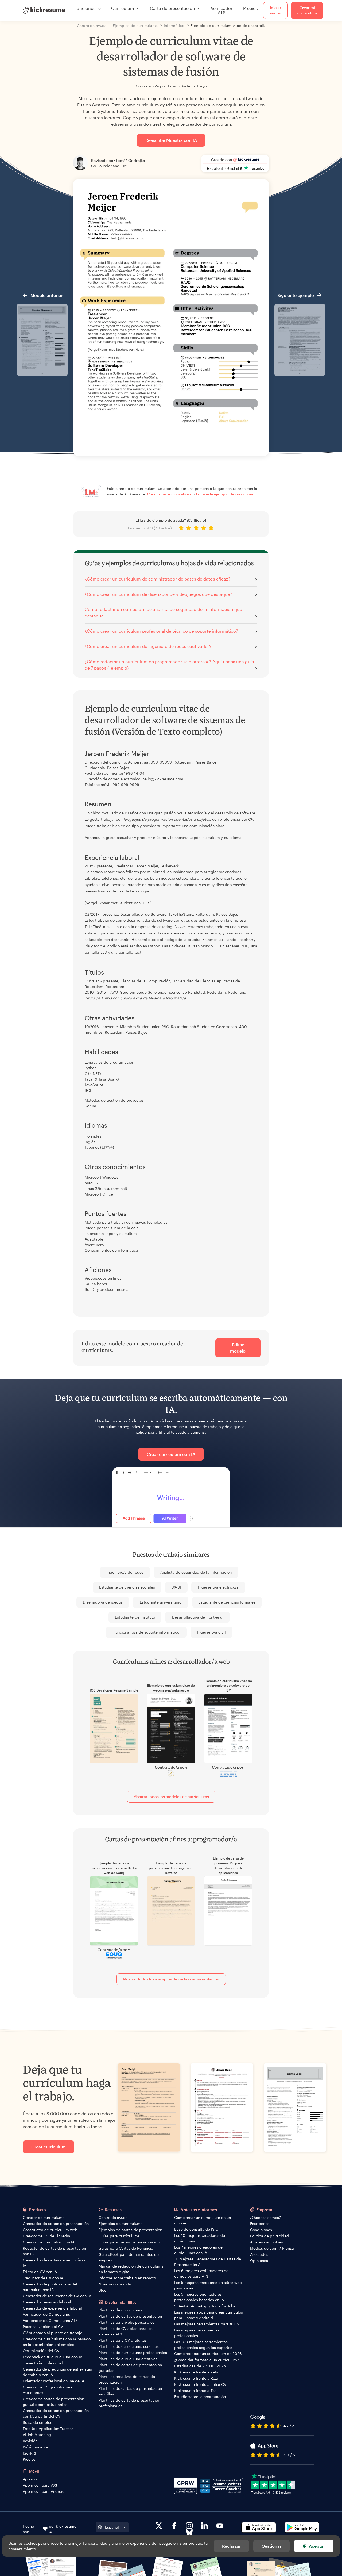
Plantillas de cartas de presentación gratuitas (130, 2368)
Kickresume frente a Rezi (196, 2378)
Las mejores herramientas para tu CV (207, 2324)
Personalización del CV (43, 2327)
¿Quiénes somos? (265, 2217)
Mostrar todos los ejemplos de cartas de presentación (171, 1979)
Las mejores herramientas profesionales (197, 2333)
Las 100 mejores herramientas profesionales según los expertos (203, 2345)
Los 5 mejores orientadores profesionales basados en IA (199, 2297)
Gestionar (271, 2546)
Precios (250, 8)
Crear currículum (48, 2147)
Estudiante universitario (161, 1602)
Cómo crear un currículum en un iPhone (203, 2220)
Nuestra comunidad (116, 2284)
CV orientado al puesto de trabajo (53, 2333)
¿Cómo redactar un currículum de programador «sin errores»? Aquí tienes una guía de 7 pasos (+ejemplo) (169, 665)
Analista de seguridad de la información (196, 1572)
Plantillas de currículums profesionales (133, 2352)
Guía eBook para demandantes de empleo (129, 2257)
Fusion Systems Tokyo (187, 86)
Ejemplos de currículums (121, 2224)
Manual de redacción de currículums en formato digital (131, 2269)
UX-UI (176, 1587)
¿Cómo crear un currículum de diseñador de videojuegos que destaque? (158, 594)
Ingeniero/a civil (211, 1632)
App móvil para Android (44, 2491)
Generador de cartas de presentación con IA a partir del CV (56, 2413)
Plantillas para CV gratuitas (123, 2340)
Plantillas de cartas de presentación (130, 2316)
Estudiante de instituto (135, 1617)
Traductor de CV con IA (43, 2278)
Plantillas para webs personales (127, 2322)
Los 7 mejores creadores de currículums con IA (198, 2250)
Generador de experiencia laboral (52, 2308)
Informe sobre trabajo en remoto (127, 2278)
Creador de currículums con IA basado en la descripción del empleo (57, 2342)
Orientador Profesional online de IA (53, 2381)
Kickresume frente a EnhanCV (200, 2384)
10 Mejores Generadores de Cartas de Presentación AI (208, 2262)
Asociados (259, 2254)
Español (112, 2527)
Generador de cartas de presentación (56, 2224)
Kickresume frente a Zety (196, 2372)
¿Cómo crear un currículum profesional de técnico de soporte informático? (161, 631)
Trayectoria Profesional (43, 2363)
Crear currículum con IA (171, 1454)
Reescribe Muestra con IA (171, 140)
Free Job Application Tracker (48, 2428)
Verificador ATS (222, 10)
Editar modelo (238, 1348)
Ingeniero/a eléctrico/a (218, 1587)
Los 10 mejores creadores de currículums (200, 2238)
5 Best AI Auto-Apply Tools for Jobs (205, 2306)
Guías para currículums (119, 2236)
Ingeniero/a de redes (125, 1572)
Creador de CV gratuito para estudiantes (48, 2390)
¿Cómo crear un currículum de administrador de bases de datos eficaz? (158, 579)
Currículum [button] (123, 8)
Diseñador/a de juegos (103, 1602)
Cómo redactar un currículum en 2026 (208, 2354)
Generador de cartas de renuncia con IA (56, 2263)
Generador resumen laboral (47, 2302)
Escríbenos (260, 2224)
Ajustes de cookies (267, 2242)
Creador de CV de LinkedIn (46, 2236)
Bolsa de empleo (38, 2422)
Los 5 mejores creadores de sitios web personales (208, 2285)
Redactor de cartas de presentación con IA (54, 2251)
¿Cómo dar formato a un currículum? (207, 2360)
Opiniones (259, 2260)
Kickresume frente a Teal (196, 2390)
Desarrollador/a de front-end (197, 1617)
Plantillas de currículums (120, 2310)
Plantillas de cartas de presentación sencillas (130, 2391)
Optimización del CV (41, 2351)
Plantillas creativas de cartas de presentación (127, 2379)
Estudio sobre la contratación (200, 2397)
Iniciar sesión (275, 10)
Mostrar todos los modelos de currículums (171, 1797)
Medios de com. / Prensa (272, 2248)
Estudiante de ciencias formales (227, 1602)
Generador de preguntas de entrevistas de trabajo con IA (57, 2372)
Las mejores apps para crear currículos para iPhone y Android (209, 2315)
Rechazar (231, 2546)
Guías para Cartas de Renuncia (126, 2248)
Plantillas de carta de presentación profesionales (129, 2403)
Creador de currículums (44, 2217)
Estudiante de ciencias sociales (127, 1587)
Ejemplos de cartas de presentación (130, 2230)
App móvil (32, 2479)
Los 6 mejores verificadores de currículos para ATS (201, 2273)
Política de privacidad (269, 2236)
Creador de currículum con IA (49, 2242)
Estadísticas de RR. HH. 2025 (200, 2366)
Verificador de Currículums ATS (50, 2320)
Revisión (30, 2441)
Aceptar (317, 2546)
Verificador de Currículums (46, 2314)
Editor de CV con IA (40, 2272)
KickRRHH (32, 2453)
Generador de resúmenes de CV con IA (57, 2296)
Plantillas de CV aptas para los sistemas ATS (126, 2331)
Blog (103, 2290)
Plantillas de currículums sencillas (129, 2346)
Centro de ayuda (113, 2217)
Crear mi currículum (307, 10)
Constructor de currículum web (50, 2230)
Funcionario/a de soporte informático (146, 1632)
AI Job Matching (37, 2435)
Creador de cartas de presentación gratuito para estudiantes (53, 2402)
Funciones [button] (85, 8)
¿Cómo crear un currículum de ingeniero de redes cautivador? (148, 646)
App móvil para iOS (40, 2485)
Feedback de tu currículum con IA (53, 2357)
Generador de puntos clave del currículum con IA (50, 2287)
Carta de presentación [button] (172, 8)
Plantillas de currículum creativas (128, 2359)
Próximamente (35, 2447)
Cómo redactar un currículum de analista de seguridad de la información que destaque (163, 612)
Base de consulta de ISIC (196, 2229)
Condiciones (261, 2230)
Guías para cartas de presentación (129, 2242)
